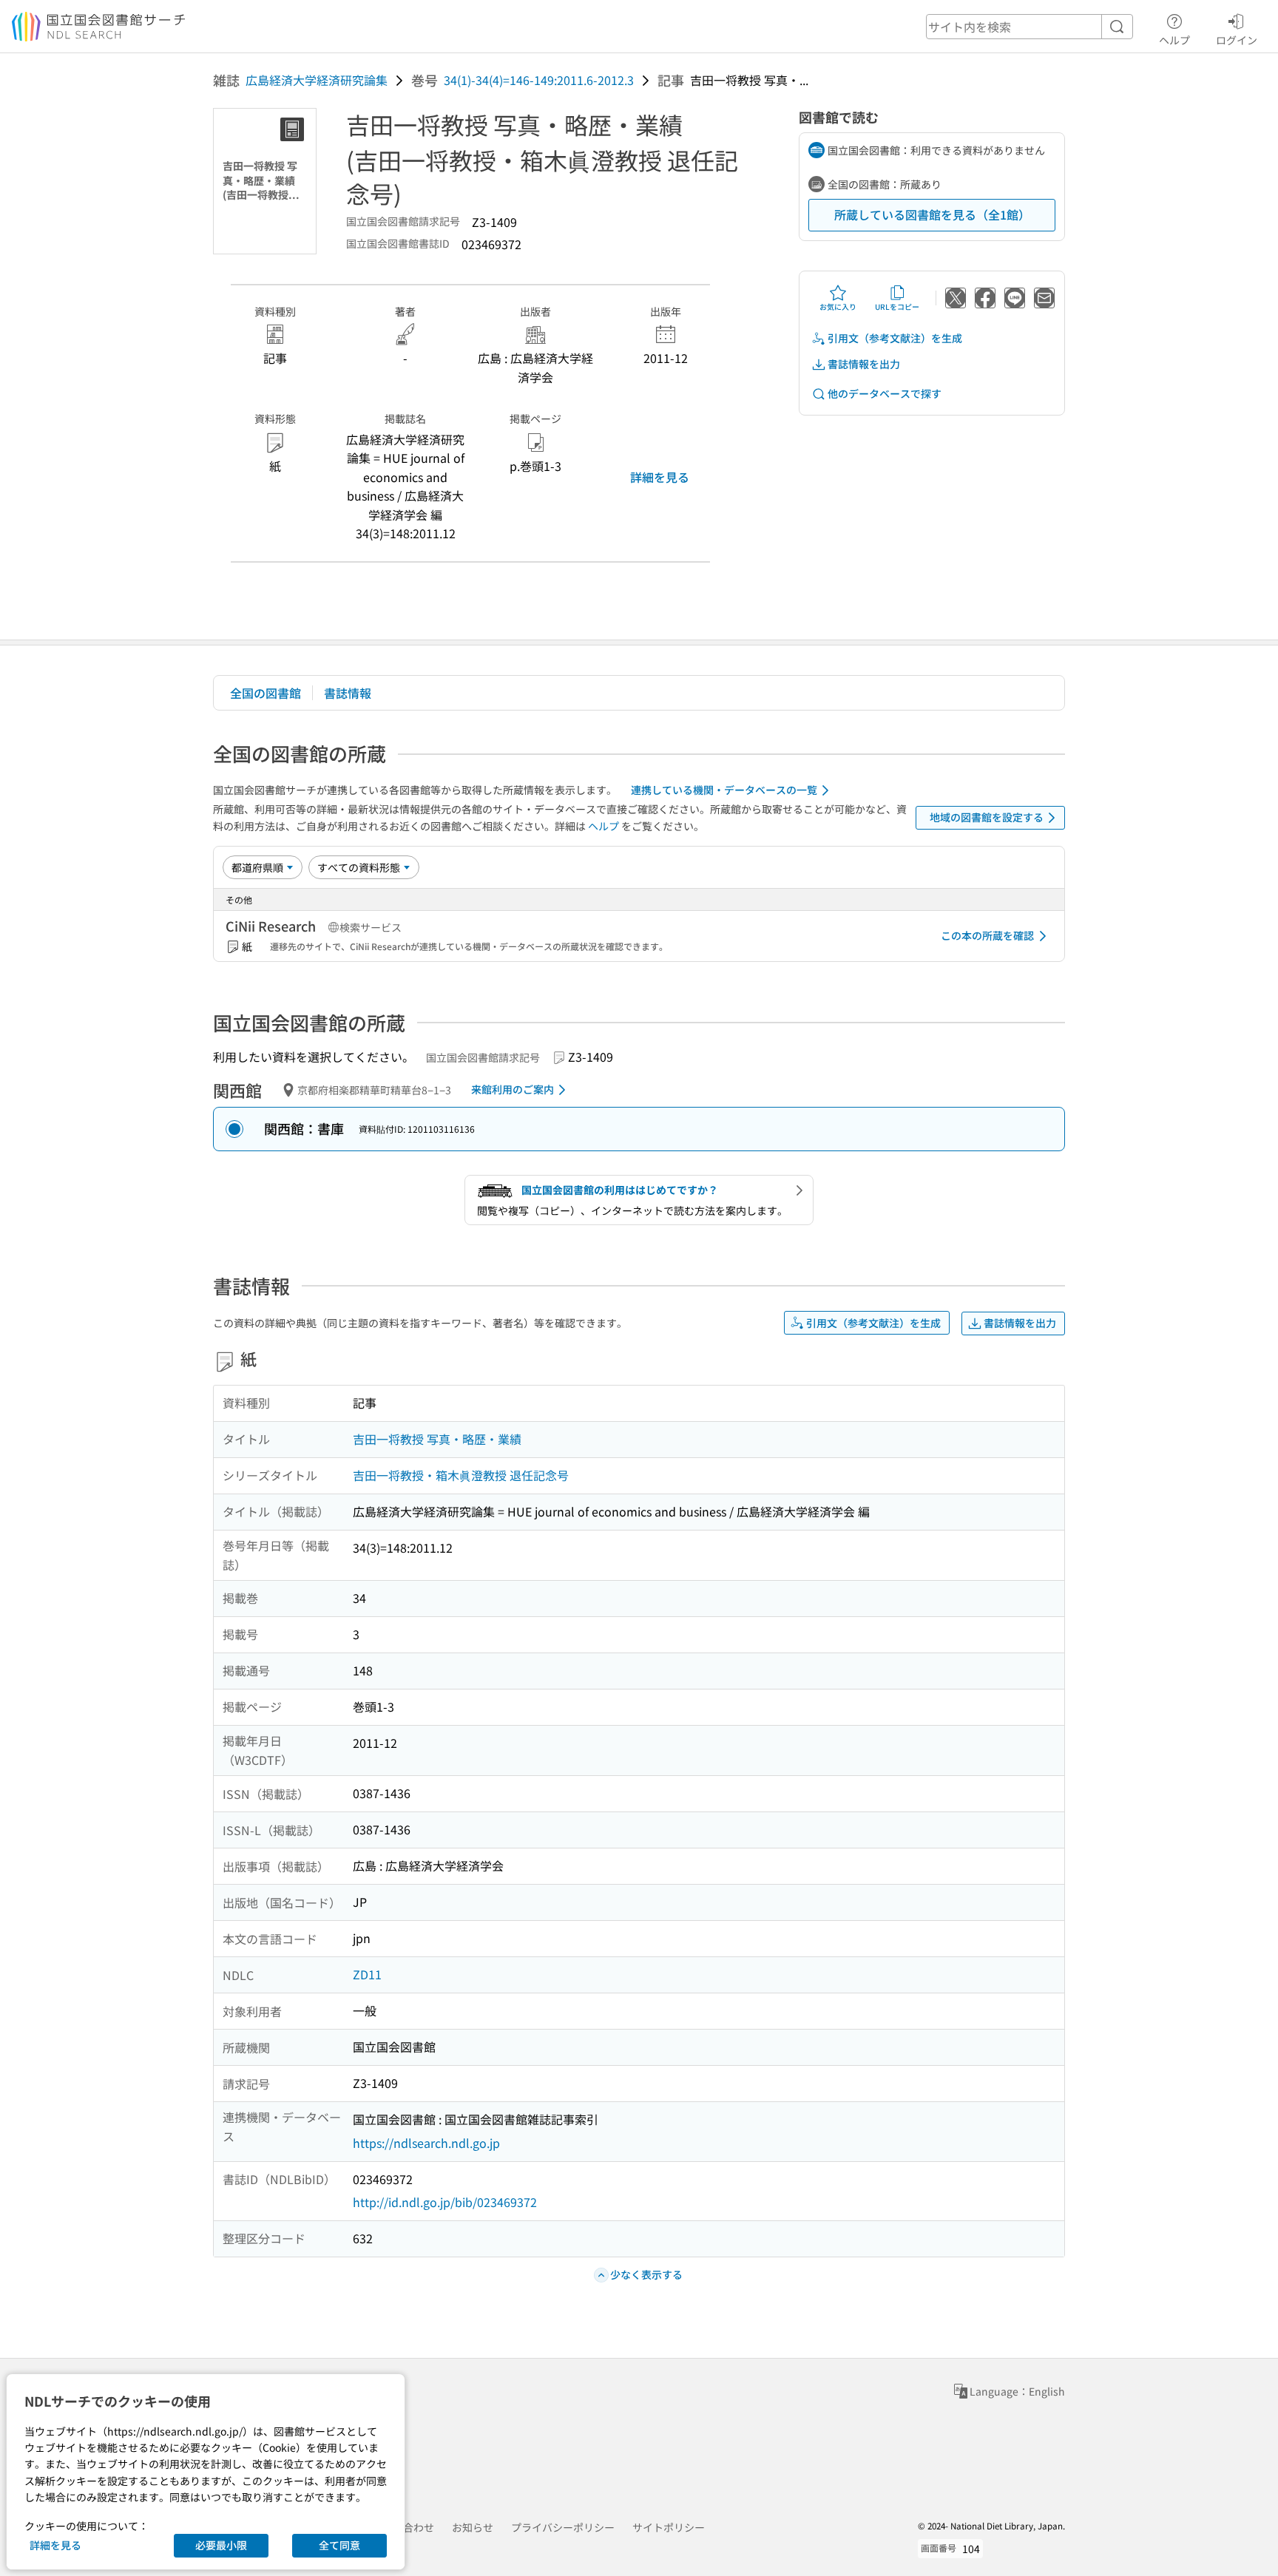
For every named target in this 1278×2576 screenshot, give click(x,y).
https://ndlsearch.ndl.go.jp (426, 2143)
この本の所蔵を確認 (987, 935)
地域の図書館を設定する (987, 817)
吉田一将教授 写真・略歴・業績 (437, 1439)
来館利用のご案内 (513, 1089)
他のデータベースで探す (885, 393)
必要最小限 (221, 2545)
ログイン (1237, 40)
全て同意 (339, 2545)
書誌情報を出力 (864, 364)
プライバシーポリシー (563, 2527)
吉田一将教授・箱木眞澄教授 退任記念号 (461, 1475)
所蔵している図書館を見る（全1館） (932, 214)
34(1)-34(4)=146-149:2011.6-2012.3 (539, 80)
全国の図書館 (266, 693)
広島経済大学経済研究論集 (317, 80)
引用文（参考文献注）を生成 (895, 338)
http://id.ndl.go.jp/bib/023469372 (445, 2202)
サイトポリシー (669, 2527)
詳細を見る (660, 477)
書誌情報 (348, 693)
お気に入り (838, 306)
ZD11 (367, 1974)
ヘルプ (1174, 40)
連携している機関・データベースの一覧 (724, 790)
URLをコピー (897, 306)
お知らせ (473, 2527)
